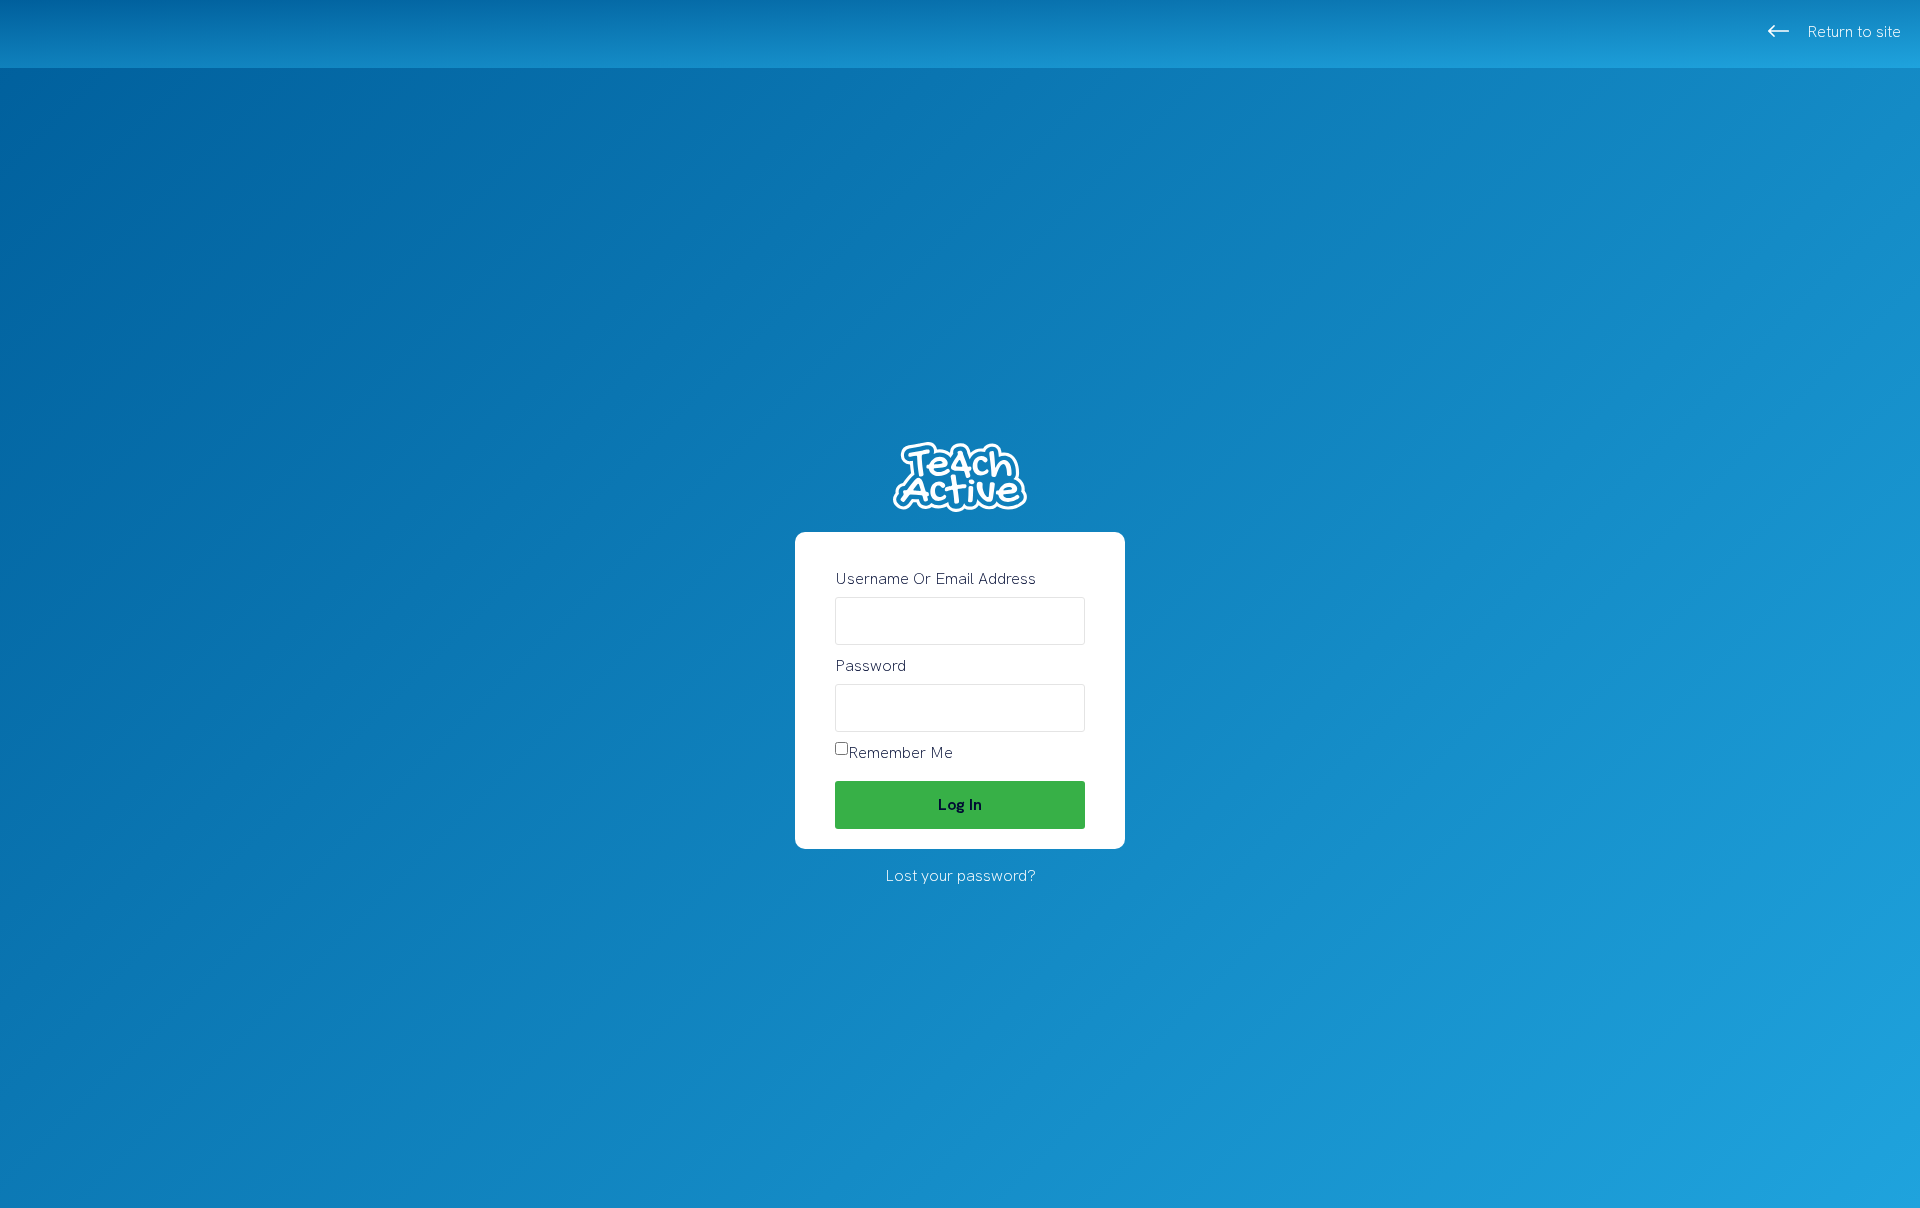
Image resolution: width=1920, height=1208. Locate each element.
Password (870, 665)
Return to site (1854, 31)
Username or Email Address (935, 578)
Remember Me (900, 752)
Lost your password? (960, 875)
